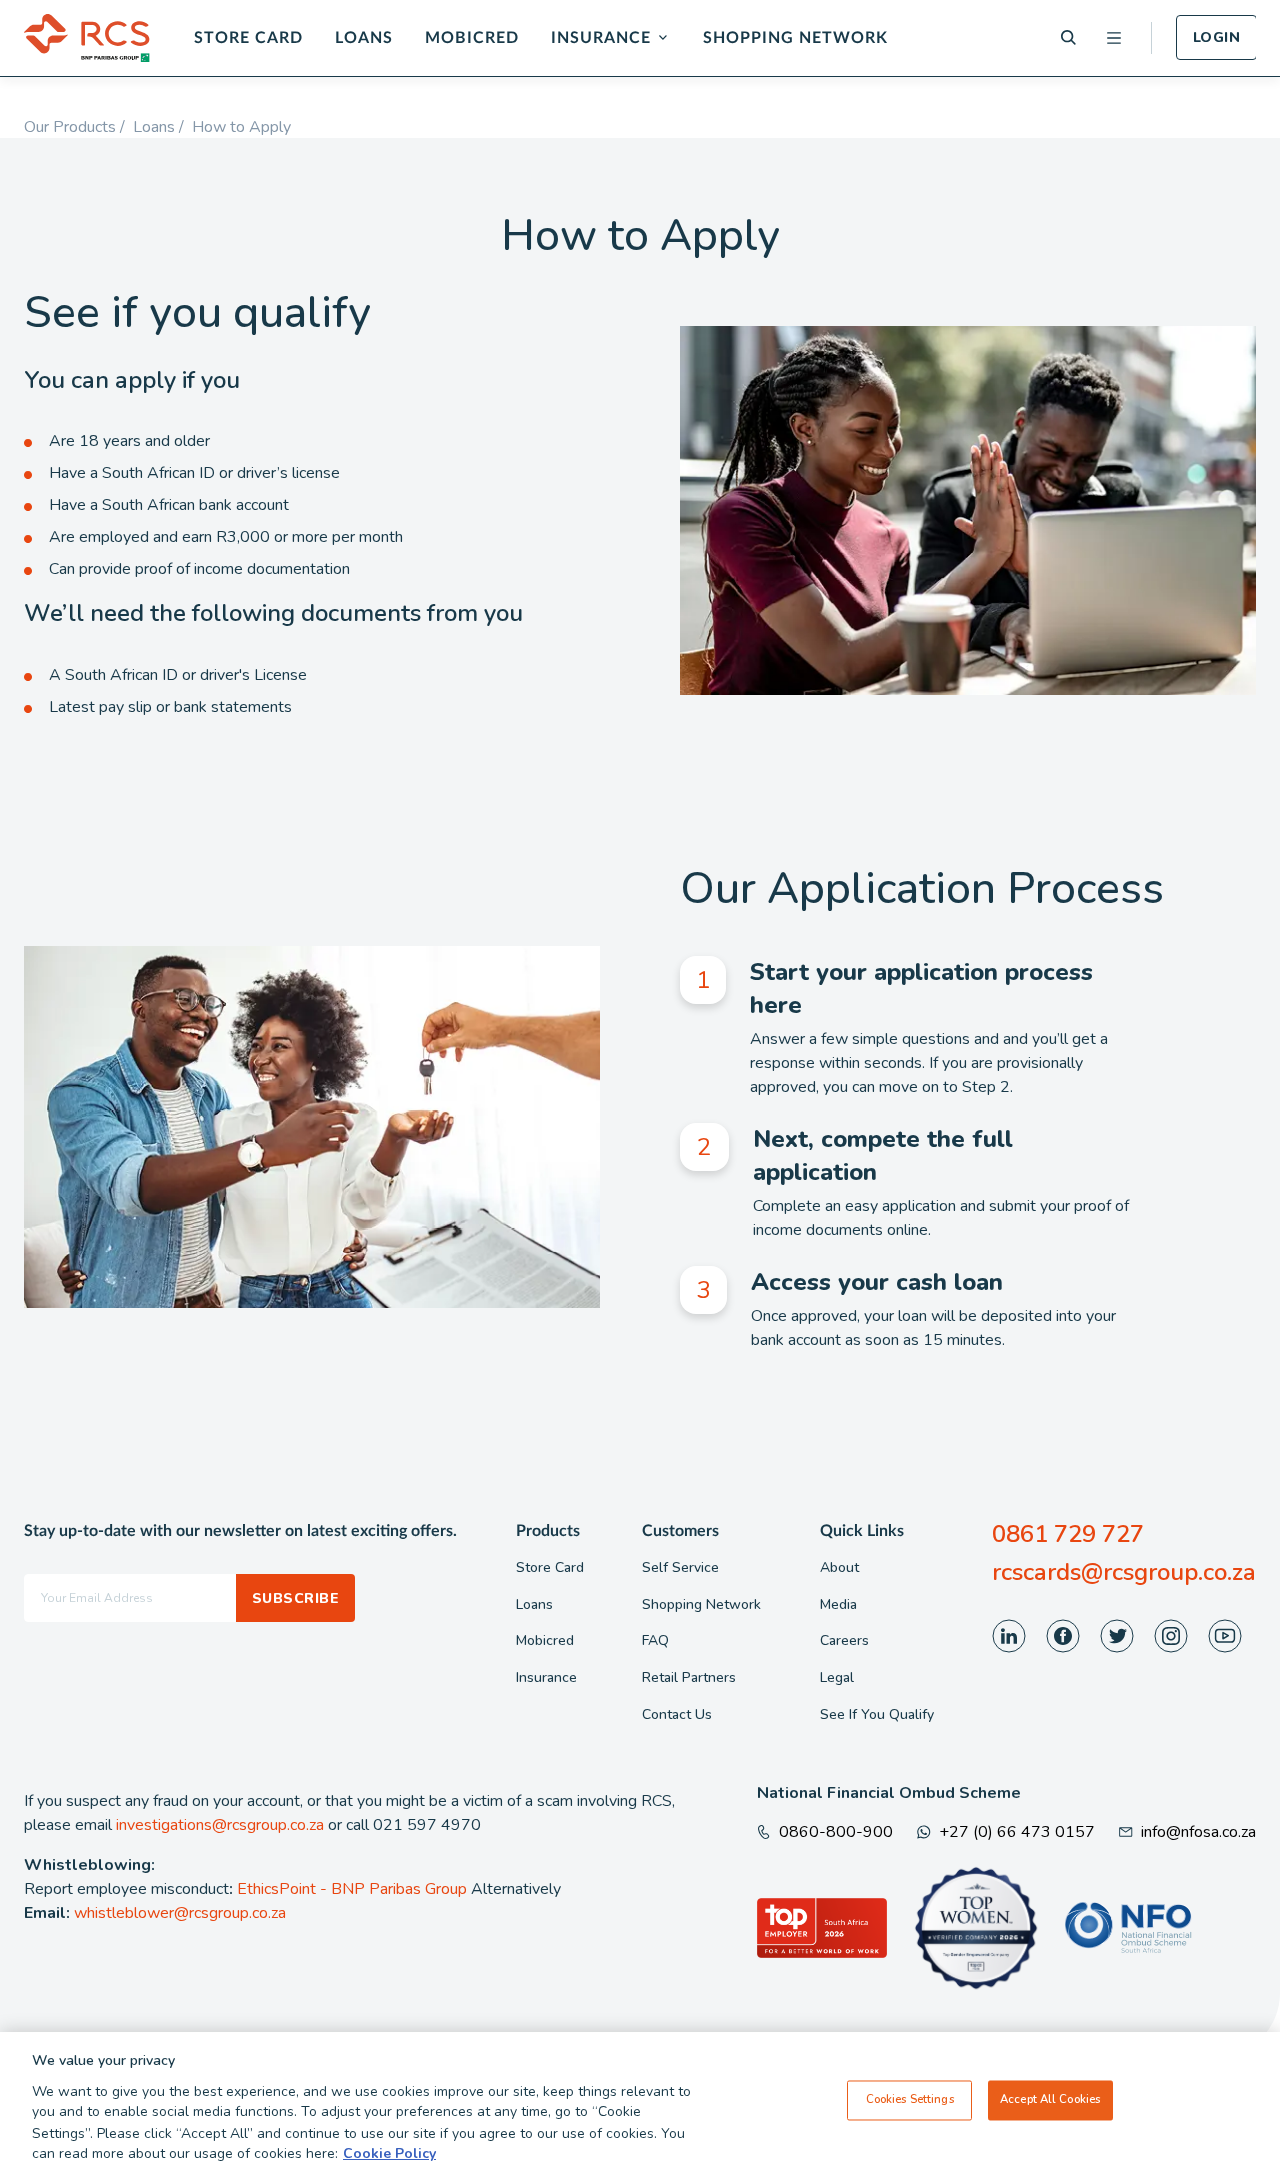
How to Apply (241, 127)
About (839, 1567)
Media (838, 1604)
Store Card (248, 38)
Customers (680, 1531)
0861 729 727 (1068, 1534)
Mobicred (472, 38)
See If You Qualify (877, 1714)
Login (1216, 37)
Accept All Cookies (1050, 2100)
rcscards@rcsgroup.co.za (1124, 1572)
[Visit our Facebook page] (1063, 1636)
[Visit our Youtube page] (1225, 1636)
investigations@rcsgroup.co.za (220, 1825)
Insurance (601, 38)
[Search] (1068, 37)
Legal (837, 1677)
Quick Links (862, 1531)
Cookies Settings (910, 2100)
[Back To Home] (87, 38)
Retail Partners (689, 1677)
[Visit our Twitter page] (1117, 1636)
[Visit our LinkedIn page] (1009, 1636)
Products (548, 1531)
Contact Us (677, 1714)
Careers (844, 1640)
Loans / (162, 127)
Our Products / (78, 127)
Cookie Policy (389, 2153)
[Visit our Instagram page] (1171, 1636)
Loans (364, 38)
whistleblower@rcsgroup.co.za (180, 1913)
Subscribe (295, 1598)
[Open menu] (1114, 38)
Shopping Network (795, 38)
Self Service (680, 1567)
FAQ (655, 1640)
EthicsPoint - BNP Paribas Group (352, 1889)
